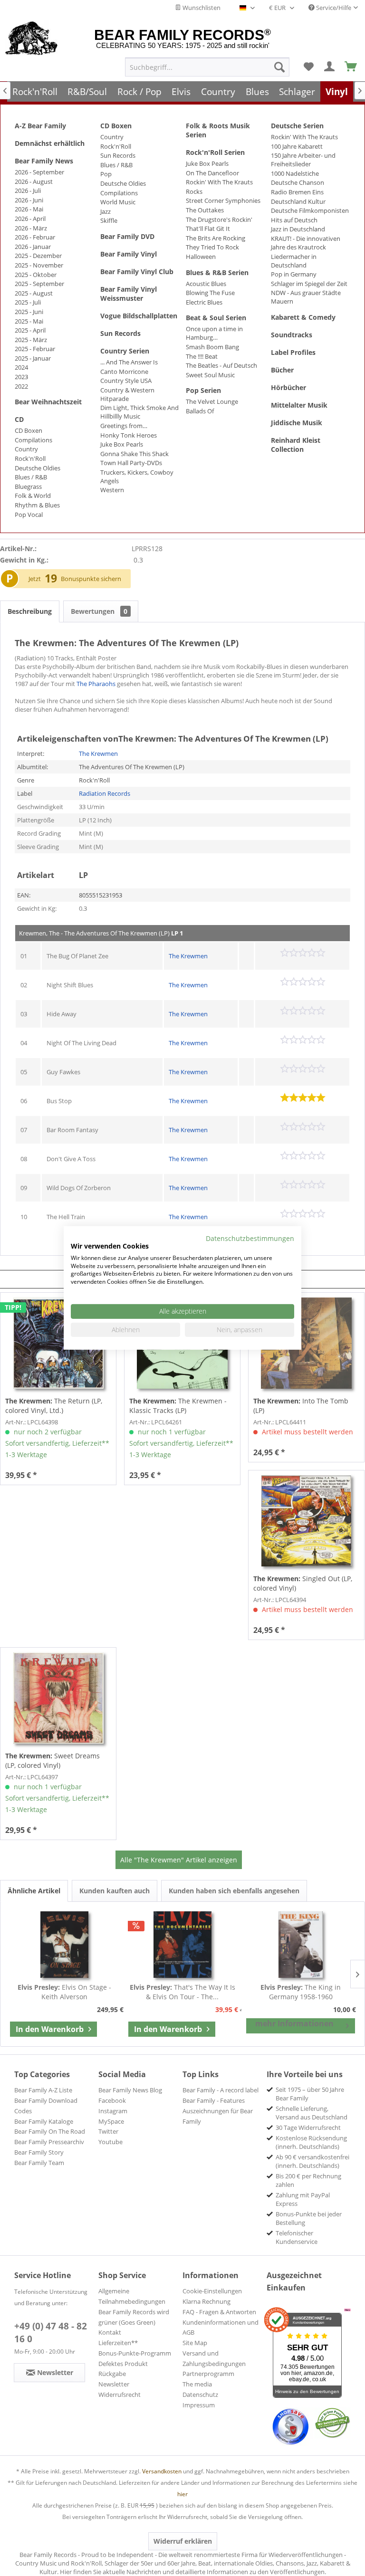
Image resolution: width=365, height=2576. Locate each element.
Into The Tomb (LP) (301, 1406)
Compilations (34, 440)
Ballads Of (200, 411)
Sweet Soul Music (210, 375)
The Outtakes (205, 210)
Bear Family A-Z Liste (43, 2090)
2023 (21, 377)
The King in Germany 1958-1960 (301, 1992)
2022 (21, 386)
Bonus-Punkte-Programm (135, 2353)
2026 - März (31, 228)
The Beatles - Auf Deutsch (221, 365)
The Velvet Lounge (212, 401)
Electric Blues (204, 302)
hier (182, 2494)
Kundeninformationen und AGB (221, 2328)
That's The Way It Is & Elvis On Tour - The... (182, 1992)
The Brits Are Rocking (216, 238)
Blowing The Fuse (210, 293)
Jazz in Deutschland (298, 229)
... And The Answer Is (129, 362)
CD (19, 419)
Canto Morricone (124, 372)
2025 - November (39, 265)
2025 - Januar (33, 358)
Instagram (113, 2111)
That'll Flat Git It (208, 229)
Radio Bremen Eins (297, 192)
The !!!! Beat (202, 356)
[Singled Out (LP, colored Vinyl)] (306, 1521)
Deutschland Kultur (298, 201)
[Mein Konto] (330, 67)
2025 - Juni (29, 312)
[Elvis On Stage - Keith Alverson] (64, 1945)
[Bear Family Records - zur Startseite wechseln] (32, 39)
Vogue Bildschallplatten (139, 316)
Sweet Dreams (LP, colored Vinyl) (53, 1760)
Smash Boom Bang (212, 347)
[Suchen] (279, 67)
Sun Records (118, 155)
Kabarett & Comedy (303, 317)
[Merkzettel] (308, 67)
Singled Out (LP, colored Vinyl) (303, 1583)
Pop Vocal (29, 515)
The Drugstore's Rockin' (219, 219)
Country (26, 449)
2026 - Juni (29, 200)
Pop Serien (203, 390)
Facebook (112, 2100)
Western (112, 490)
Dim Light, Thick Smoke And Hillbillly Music (139, 412)
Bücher (282, 370)
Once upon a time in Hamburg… (214, 333)
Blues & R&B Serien (217, 272)
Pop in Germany (294, 274)
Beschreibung (30, 611)
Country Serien (125, 351)
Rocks (194, 191)
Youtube (110, 2142)
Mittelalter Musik (299, 405)
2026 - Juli (28, 191)
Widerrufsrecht (120, 2395)
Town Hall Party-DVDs (131, 463)
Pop (106, 174)
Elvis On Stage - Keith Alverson (64, 1992)
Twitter (108, 2131)
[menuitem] (207, 67)
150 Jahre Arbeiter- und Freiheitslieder (303, 160)
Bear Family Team (39, 2163)
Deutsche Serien (297, 126)
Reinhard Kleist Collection (296, 445)
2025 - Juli (28, 302)
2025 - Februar (35, 349)
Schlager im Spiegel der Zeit (309, 284)
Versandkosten (162, 2471)
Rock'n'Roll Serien (215, 152)
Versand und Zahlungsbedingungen (214, 2358)
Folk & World (33, 496)
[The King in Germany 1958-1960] (301, 1945)
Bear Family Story (39, 2152)
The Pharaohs (96, 684)
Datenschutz (200, 2395)
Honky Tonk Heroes (129, 435)
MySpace (111, 2121)
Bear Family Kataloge (44, 2121)
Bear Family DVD (127, 236)
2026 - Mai (29, 209)
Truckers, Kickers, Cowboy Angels (137, 477)
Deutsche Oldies (38, 468)
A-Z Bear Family (40, 126)
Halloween (201, 257)
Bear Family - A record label (221, 2090)
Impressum (199, 2405)
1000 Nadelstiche (295, 173)
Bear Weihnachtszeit (48, 402)
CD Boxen (29, 430)
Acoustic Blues (206, 284)
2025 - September (39, 284)
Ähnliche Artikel (34, 1891)
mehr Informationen (294, 2023)
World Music (118, 202)
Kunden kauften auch (115, 1891)
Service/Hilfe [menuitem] (333, 8)
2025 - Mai (29, 321)
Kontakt (110, 2332)
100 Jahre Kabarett (297, 146)
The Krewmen (98, 754)
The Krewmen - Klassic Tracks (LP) (178, 1406)
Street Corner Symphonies (223, 200)
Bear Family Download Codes (46, 2106)
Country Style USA (126, 381)
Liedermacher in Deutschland (294, 261)
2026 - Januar (33, 247)
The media (197, 2384)
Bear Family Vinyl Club (137, 272)
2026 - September (39, 172)
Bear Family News (44, 161)
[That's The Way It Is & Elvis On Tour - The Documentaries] (183, 1945)
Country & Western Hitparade (127, 394)
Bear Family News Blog (130, 2090)
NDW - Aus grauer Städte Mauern (306, 297)
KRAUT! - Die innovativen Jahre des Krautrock (306, 243)
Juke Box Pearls (122, 444)
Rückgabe (112, 2374)
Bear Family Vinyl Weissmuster (129, 294)
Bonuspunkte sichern (91, 579)
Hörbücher (288, 387)
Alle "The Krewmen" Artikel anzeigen (179, 1860)
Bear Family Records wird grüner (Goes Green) (134, 2317)
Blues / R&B (31, 477)
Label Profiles (293, 352)
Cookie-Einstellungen (212, 2291)
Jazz (106, 211)
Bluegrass (28, 487)
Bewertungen (99, 611)
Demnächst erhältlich (50, 143)
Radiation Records (105, 793)
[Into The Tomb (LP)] (306, 1343)
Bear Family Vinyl (129, 254)
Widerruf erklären (183, 2541)
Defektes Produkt (123, 2364)
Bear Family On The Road (50, 2131)
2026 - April (30, 219)
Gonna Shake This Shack (134, 454)
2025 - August (34, 293)
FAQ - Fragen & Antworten (219, 2312)
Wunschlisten (201, 8)
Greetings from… (124, 426)
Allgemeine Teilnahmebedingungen (132, 2296)
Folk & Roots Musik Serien (218, 130)
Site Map (195, 2343)
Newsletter (114, 2384)
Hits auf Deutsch (294, 220)
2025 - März (31, 340)
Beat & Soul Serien (216, 318)
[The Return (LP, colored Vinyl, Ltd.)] (58, 1343)
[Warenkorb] (351, 67)
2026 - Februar (35, 237)
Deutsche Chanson (298, 182)
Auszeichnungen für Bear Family (218, 2116)
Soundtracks (292, 335)
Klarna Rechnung (207, 2301)
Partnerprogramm (208, 2374)
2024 (21, 367)
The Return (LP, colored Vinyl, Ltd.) (54, 1406)
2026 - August (34, 181)
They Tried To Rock (212, 247)
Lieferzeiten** (118, 2343)
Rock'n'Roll (30, 458)
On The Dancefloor (212, 173)
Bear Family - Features (214, 2100)
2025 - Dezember (38, 256)
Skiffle (109, 220)
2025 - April (30, 330)
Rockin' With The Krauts (219, 182)
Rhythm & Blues (37, 505)
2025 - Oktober (36, 275)
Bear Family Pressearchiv (49, 2142)
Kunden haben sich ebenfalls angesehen (234, 1891)
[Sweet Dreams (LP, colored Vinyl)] (58, 1698)
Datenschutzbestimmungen (250, 1238)
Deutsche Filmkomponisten (310, 210)
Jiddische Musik (297, 423)
